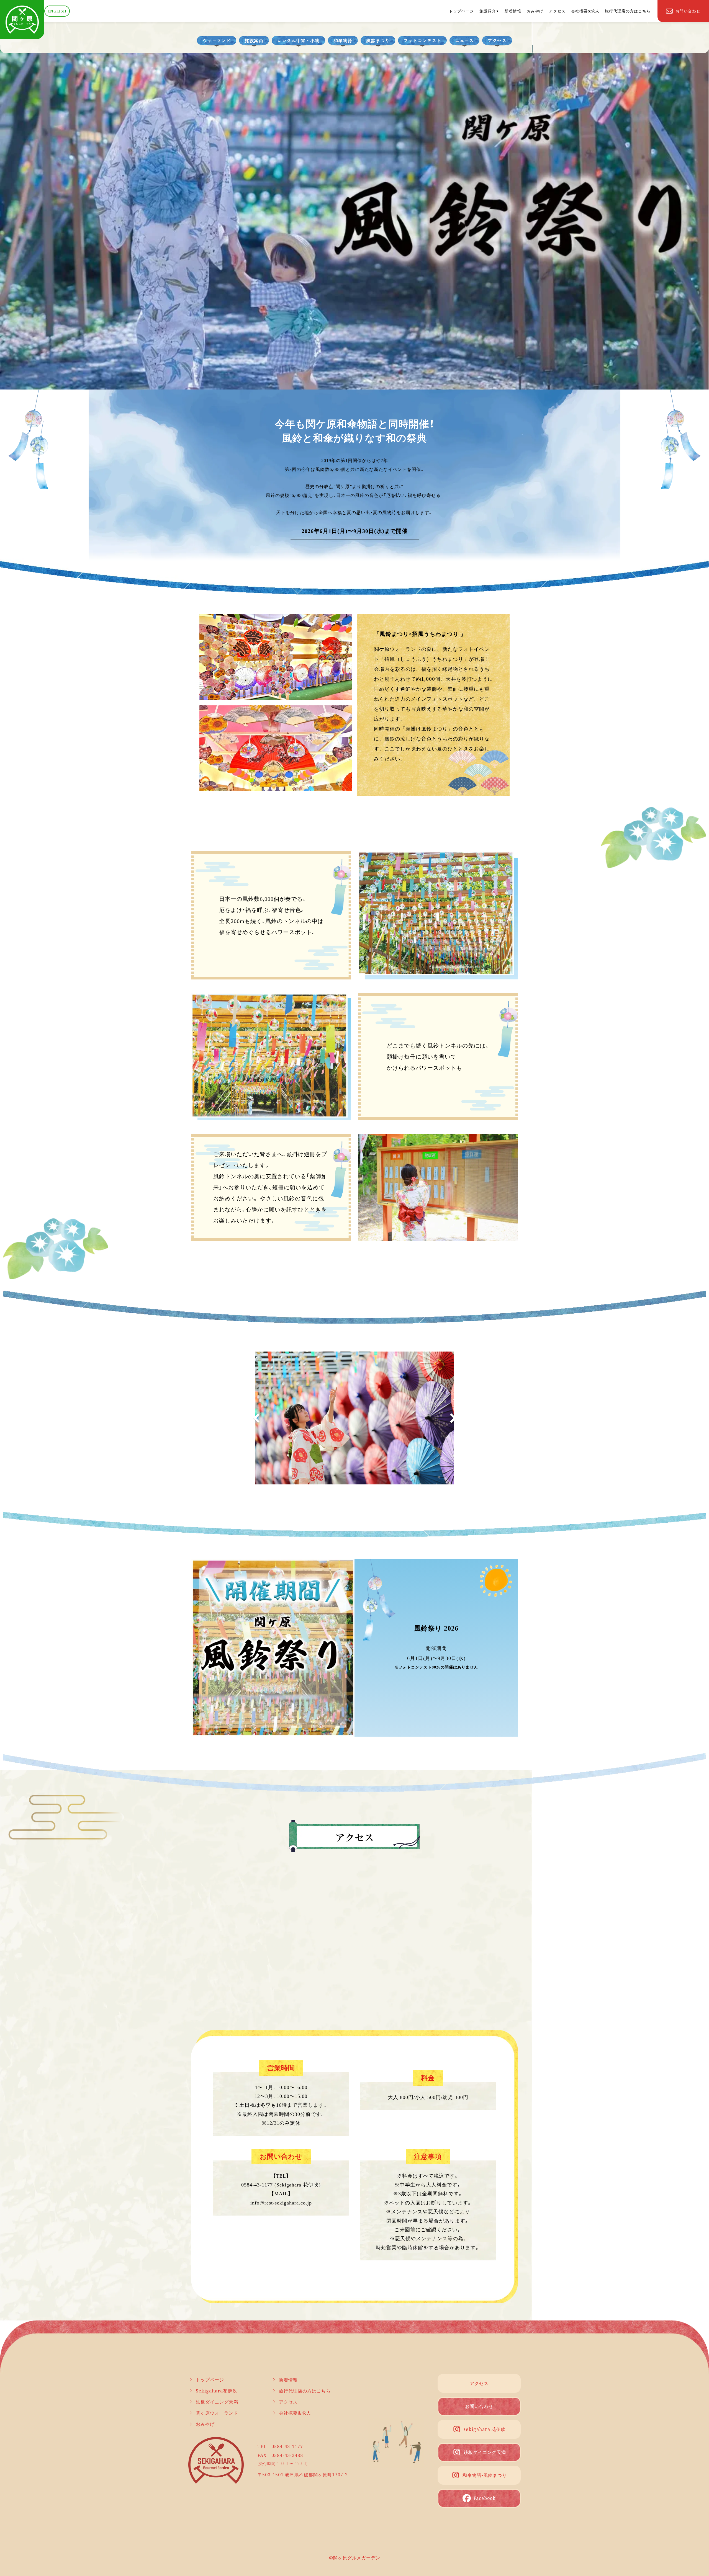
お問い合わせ (479, 2406)
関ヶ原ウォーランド (217, 2413)
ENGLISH (57, 11)
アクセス (557, 11)
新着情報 (513, 11)
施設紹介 (488, 11)
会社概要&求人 (585, 11)
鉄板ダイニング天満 (217, 2402)
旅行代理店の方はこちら (628, 11)
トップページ (461, 11)
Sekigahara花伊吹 (216, 2391)
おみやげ (535, 11)
